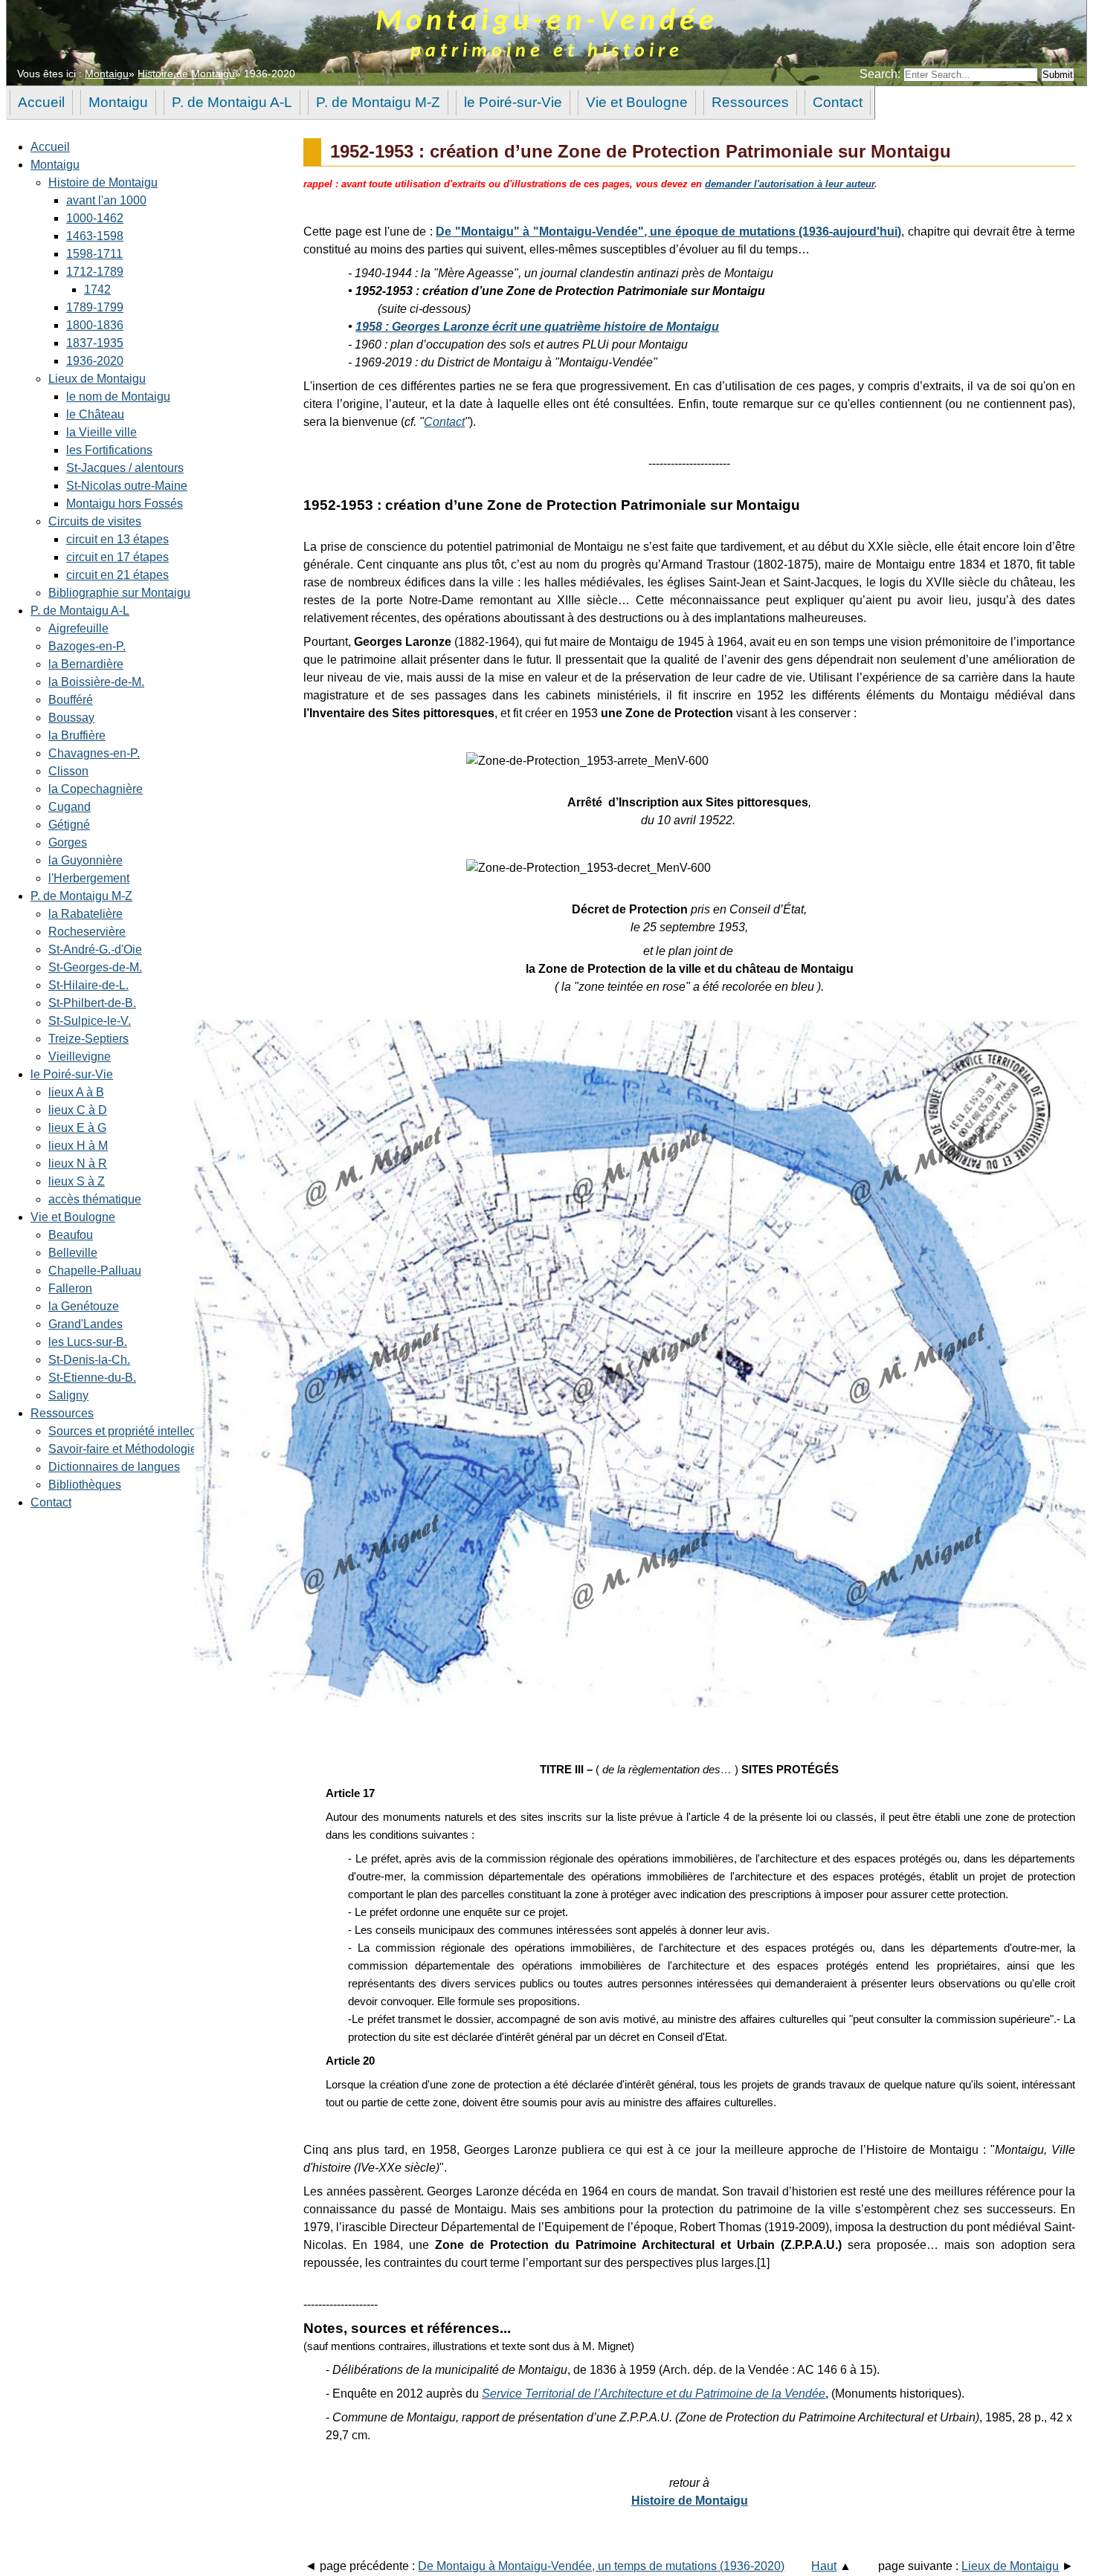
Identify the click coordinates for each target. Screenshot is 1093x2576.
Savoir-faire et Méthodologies (126, 1449)
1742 (97, 289)
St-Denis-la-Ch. (89, 1360)
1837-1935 (95, 343)
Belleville (73, 1253)
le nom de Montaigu (118, 397)
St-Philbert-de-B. (92, 1003)
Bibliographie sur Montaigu (119, 593)
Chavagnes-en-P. (94, 753)
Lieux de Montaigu (97, 379)
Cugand (70, 807)
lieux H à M (78, 1146)
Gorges (68, 842)
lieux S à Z (77, 1181)
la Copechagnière (96, 789)
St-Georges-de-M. (95, 967)
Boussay (71, 718)
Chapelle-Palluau (95, 1271)
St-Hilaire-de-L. (88, 985)
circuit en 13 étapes (117, 539)
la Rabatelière (86, 914)
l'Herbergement (89, 878)
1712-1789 (95, 272)
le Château (95, 414)
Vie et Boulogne (73, 1217)
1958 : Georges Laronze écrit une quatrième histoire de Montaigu (537, 327)
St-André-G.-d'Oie (95, 949)
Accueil (50, 147)
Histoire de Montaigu (186, 74)
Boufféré (71, 700)
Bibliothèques (85, 1485)
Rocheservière (87, 932)
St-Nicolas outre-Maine (127, 486)
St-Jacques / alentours (125, 468)
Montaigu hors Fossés (125, 504)
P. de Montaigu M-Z (81, 896)
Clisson (68, 771)
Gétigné (69, 825)
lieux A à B (76, 1092)
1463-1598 (95, 236)
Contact (51, 1502)
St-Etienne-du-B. (92, 1378)
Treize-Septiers (88, 1039)
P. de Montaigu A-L (80, 611)
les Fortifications (109, 450)
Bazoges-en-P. (87, 646)
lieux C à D (78, 1110)
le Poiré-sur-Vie (72, 1074)
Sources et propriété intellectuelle (136, 1431)
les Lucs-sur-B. (88, 1342)
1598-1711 (94, 254)
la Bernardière (86, 664)
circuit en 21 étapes (117, 575)
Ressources (62, 1413)
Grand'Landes (86, 1324)
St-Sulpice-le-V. (90, 1021)
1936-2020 (95, 361)
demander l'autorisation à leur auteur (790, 184)
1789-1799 (95, 307)
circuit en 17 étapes (117, 557)
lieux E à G (77, 1128)
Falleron (70, 1288)
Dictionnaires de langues (114, 1467)
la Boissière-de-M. (96, 682)
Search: (881, 74)
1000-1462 (95, 218)
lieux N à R (78, 1164)
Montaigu (107, 74)
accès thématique (95, 1199)
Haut (824, 2566)
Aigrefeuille (78, 628)
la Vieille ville (101, 432)
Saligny (68, 1395)
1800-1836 (95, 325)
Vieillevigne (80, 1056)
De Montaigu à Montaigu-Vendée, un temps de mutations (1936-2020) (601, 2566)
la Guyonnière (86, 860)
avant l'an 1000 (106, 200)
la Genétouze (84, 1306)
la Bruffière (77, 735)
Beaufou (71, 1235)
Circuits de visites (95, 521)
